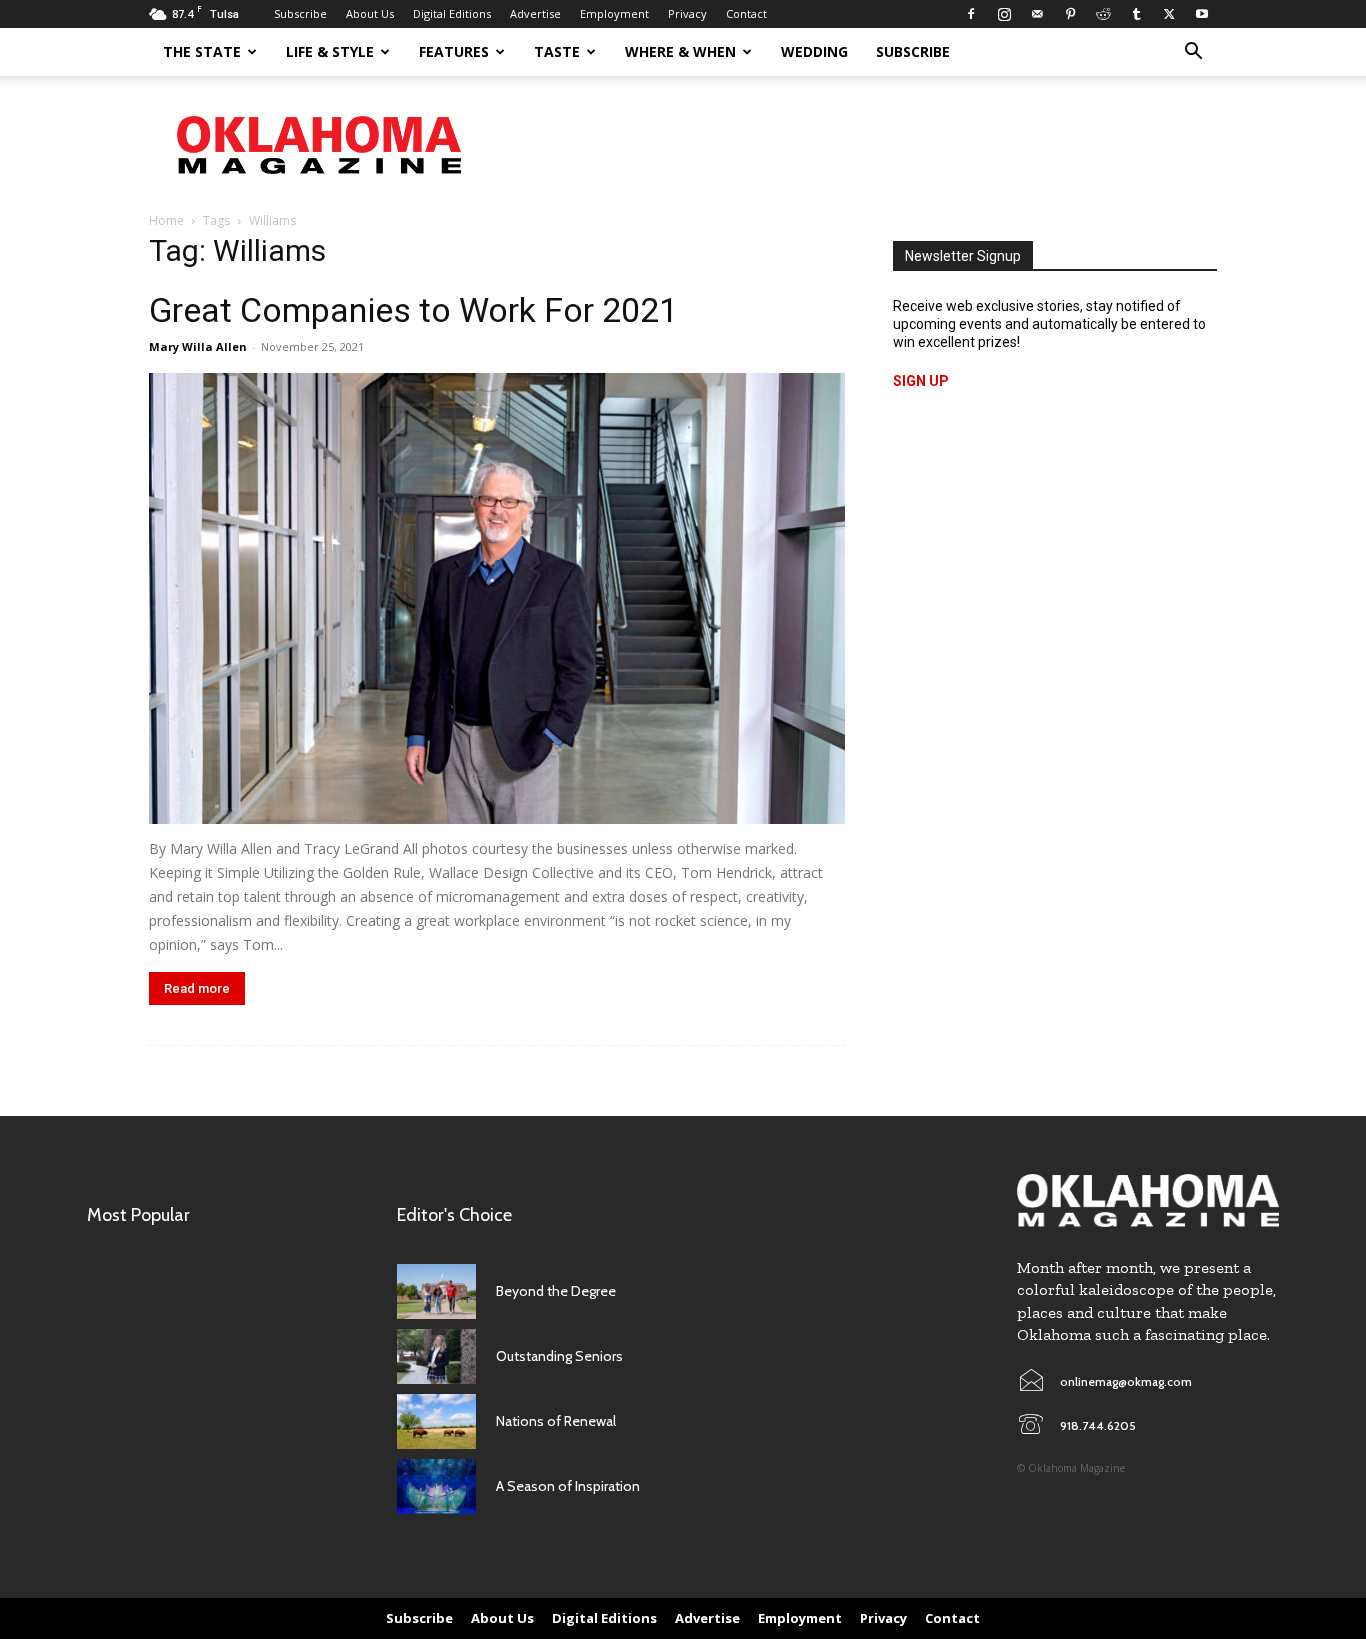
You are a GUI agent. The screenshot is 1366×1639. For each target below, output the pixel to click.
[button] (1193, 53)
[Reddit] (1103, 14)
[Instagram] (1004, 14)
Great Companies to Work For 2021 (413, 310)
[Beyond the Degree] (436, 1291)
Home (166, 220)
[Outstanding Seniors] (436, 1356)
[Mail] (1037, 14)
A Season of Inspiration (568, 1486)
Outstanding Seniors (559, 1356)
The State (202, 51)
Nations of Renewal (556, 1421)
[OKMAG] (1148, 1200)
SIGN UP (921, 381)
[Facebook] (971, 14)
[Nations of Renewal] (436, 1421)
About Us (370, 13)
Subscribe (300, 13)
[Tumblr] (1136, 14)
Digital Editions (452, 13)
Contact (746, 13)
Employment (614, 13)
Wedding (814, 51)
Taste (557, 51)
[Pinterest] (1070, 14)
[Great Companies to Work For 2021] (497, 598)
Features (454, 51)
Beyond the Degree (556, 1291)
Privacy (687, 13)
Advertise (535, 13)
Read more (197, 988)
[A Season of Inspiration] (436, 1486)
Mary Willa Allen (198, 346)
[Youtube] (1202, 14)
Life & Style (330, 51)
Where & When (680, 51)
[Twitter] (1169, 14)
